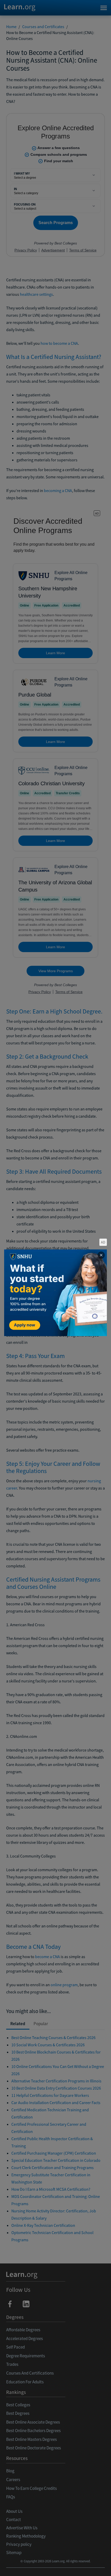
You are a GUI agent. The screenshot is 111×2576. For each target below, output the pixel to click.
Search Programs (56, 2566)
